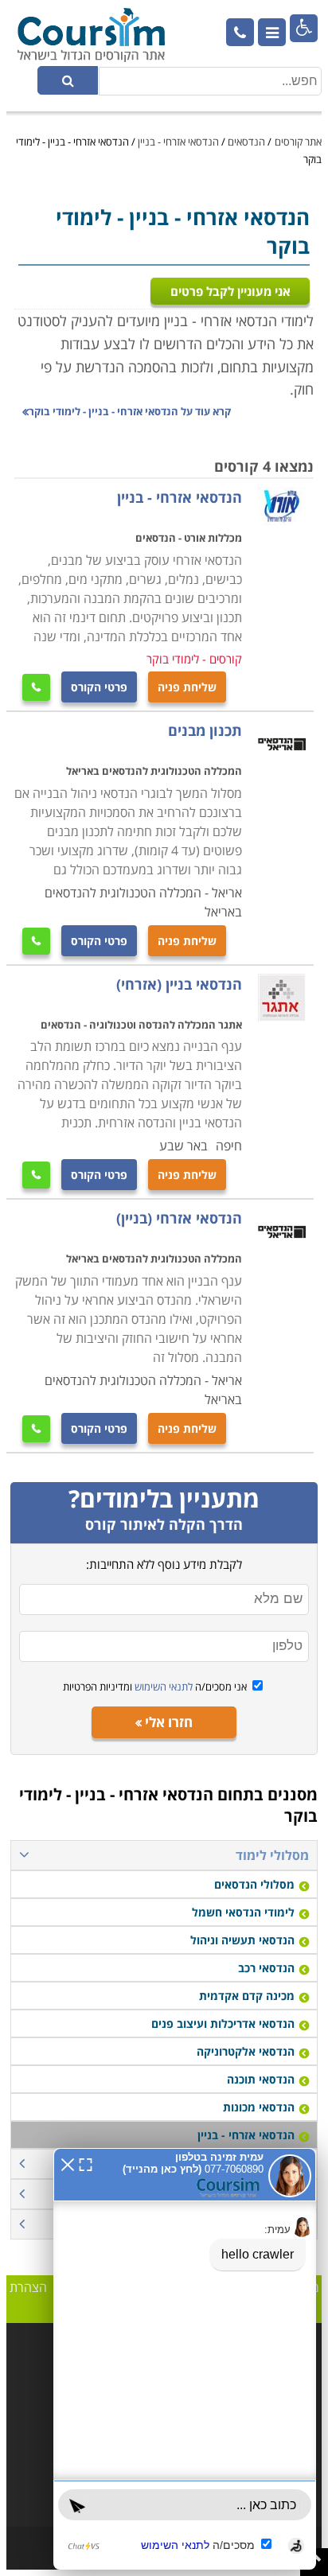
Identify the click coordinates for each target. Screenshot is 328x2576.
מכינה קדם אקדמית (247, 1996)
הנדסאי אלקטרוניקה (246, 2051)
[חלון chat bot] (185, 2359)
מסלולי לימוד (272, 1855)
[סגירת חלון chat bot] (68, 2163)
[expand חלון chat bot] (86, 2163)
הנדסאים (246, 142)
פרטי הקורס (99, 687)
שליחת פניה (187, 687)
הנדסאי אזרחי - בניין (178, 142)
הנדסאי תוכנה (261, 2079)
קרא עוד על (130, 411)
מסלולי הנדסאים (254, 1884)
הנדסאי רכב (266, 1968)
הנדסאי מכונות (259, 2107)
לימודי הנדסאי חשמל (243, 1912)
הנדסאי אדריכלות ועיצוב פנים (223, 2023)
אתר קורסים (298, 142)
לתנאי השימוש (162, 1687)
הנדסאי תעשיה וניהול (242, 1940)
